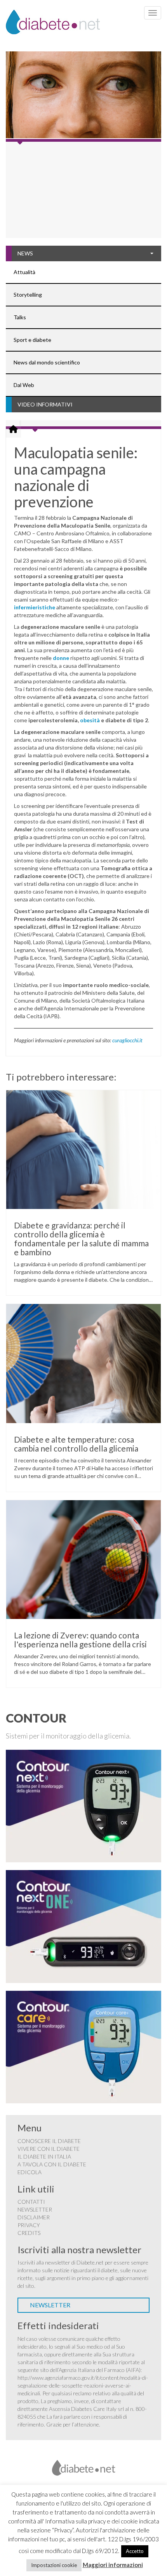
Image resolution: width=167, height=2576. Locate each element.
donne (61, 658)
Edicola (30, 2172)
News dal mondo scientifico (47, 362)
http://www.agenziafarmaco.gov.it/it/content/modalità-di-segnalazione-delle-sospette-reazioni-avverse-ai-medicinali (83, 2385)
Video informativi (45, 404)
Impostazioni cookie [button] (54, 2565)
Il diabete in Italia (44, 2156)
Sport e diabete (32, 340)
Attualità (24, 272)
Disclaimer (34, 2217)
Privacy (29, 2225)
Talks (20, 317)
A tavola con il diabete (52, 2164)
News (25, 253)
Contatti (31, 2202)
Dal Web (24, 385)
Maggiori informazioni (113, 2565)
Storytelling (28, 295)
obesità (90, 720)
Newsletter (35, 2209)
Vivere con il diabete (49, 2149)
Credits (29, 2233)
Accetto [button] (135, 2551)
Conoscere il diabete (49, 2141)
